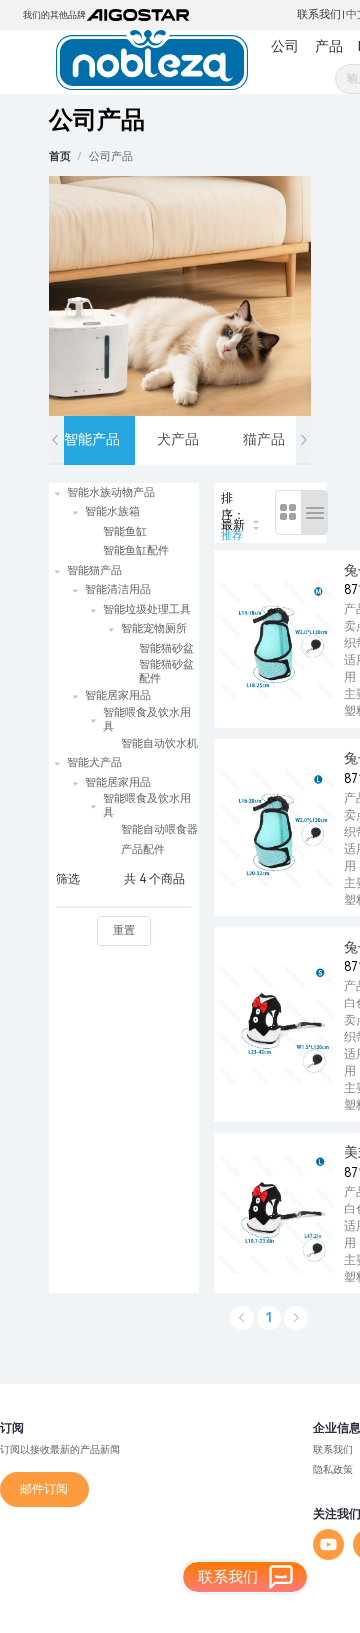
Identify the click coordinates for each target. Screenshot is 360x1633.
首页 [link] (60, 156)
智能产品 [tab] (92, 439)
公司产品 (111, 156)
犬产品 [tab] (178, 439)
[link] (111, 156)
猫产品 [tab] (264, 439)
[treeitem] (124, 522)
